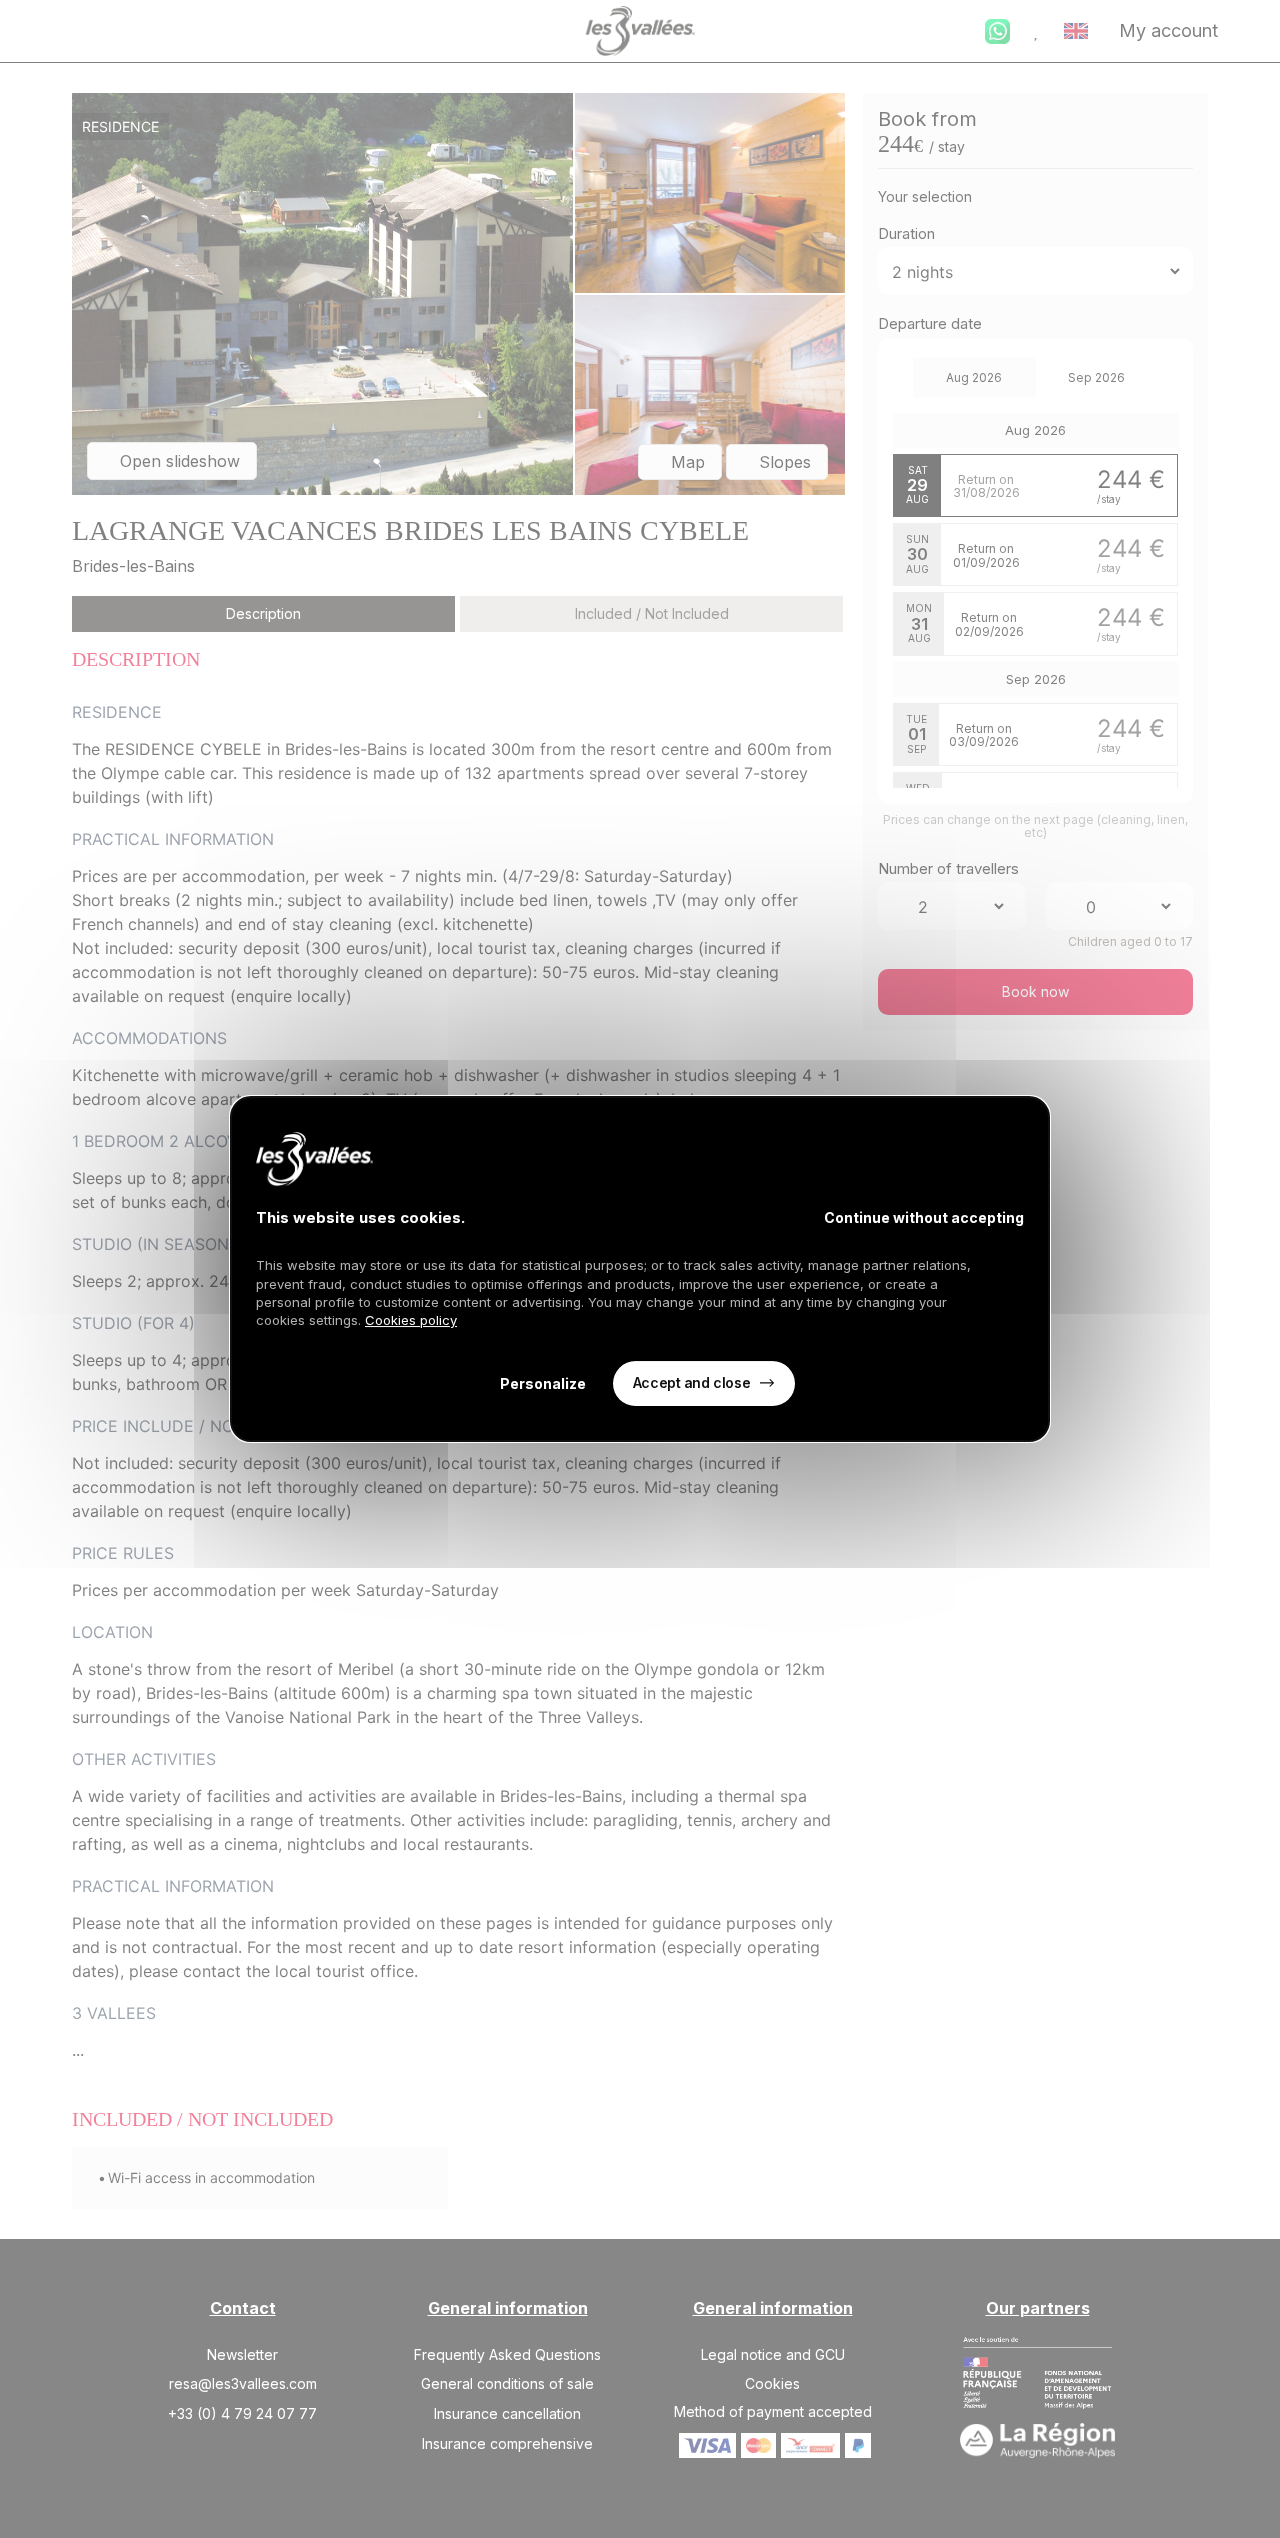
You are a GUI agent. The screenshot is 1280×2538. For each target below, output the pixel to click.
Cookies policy (411, 1320)
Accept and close (691, 1382)
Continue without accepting (924, 1217)
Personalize (543, 1383)
